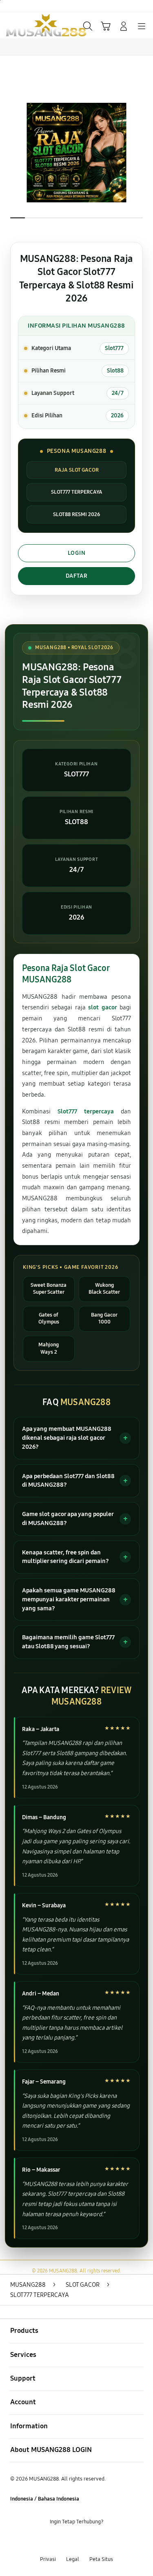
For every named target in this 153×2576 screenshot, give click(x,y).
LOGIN (77, 553)
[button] (106, 26)
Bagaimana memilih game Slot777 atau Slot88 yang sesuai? (68, 1642)
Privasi (48, 2559)
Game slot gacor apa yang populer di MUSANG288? (68, 1519)
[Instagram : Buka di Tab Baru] (85, 2540)
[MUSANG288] (25, 25)
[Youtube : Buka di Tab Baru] (102, 2540)
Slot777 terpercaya (86, 1111)
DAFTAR (77, 576)
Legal (73, 2559)
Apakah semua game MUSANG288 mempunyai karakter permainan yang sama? (69, 1599)
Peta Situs (101, 2559)
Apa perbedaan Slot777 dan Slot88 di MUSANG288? (68, 1481)
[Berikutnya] (144, 153)
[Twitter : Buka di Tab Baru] (68, 2540)
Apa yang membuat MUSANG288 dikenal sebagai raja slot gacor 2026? (67, 1438)
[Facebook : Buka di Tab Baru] (51, 2540)
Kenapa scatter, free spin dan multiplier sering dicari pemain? (65, 1557)
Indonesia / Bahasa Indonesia (45, 2499)
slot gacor (102, 1007)
